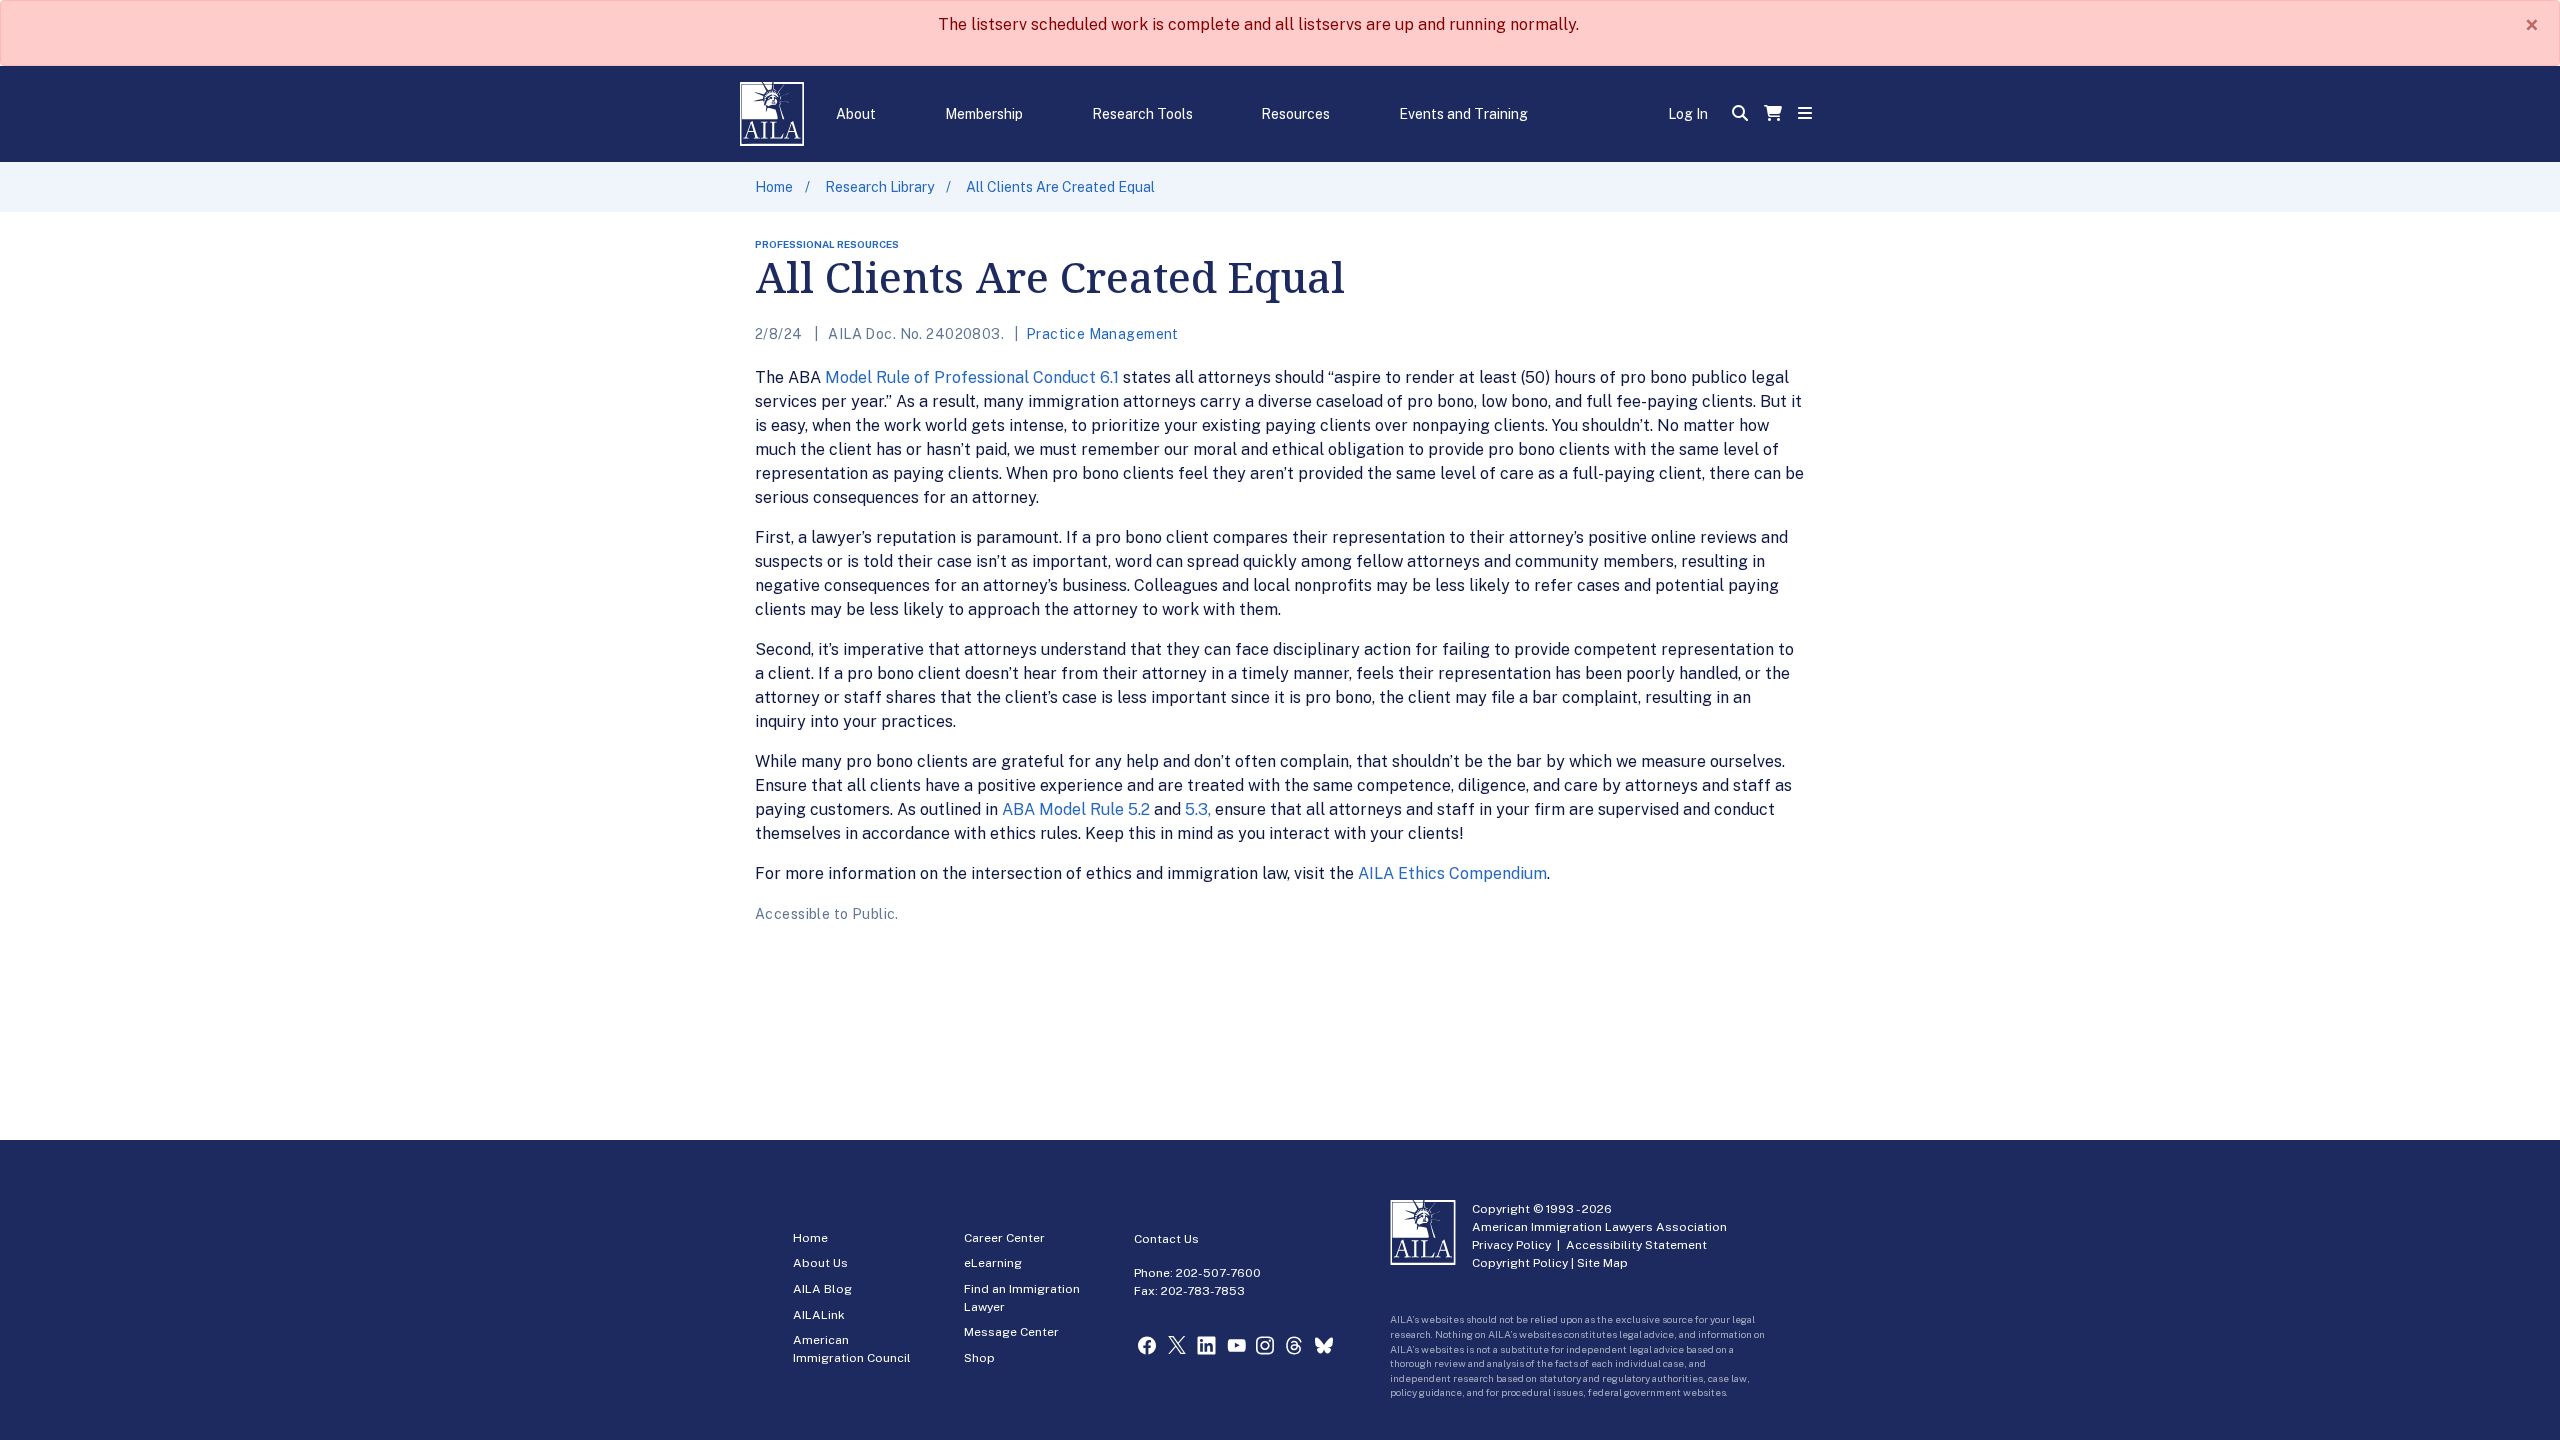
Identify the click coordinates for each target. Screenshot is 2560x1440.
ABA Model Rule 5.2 (1076, 809)
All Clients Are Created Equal (1060, 187)
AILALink (819, 1315)
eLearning (993, 1263)
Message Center (1011, 1332)
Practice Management (1102, 334)
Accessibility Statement (1636, 1245)
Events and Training (1463, 114)
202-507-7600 (1218, 1273)
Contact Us (1166, 1239)
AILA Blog (822, 1289)
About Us (820, 1263)
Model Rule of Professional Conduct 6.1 (972, 377)
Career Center (1004, 1238)
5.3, (1200, 809)
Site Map (1602, 1263)
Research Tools (1142, 114)
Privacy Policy (1511, 1245)
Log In (1688, 114)
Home (774, 187)
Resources (1295, 114)
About (856, 114)
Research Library (879, 187)
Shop (979, 1358)
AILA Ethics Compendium (1452, 873)
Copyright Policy (1520, 1263)
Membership (984, 114)
